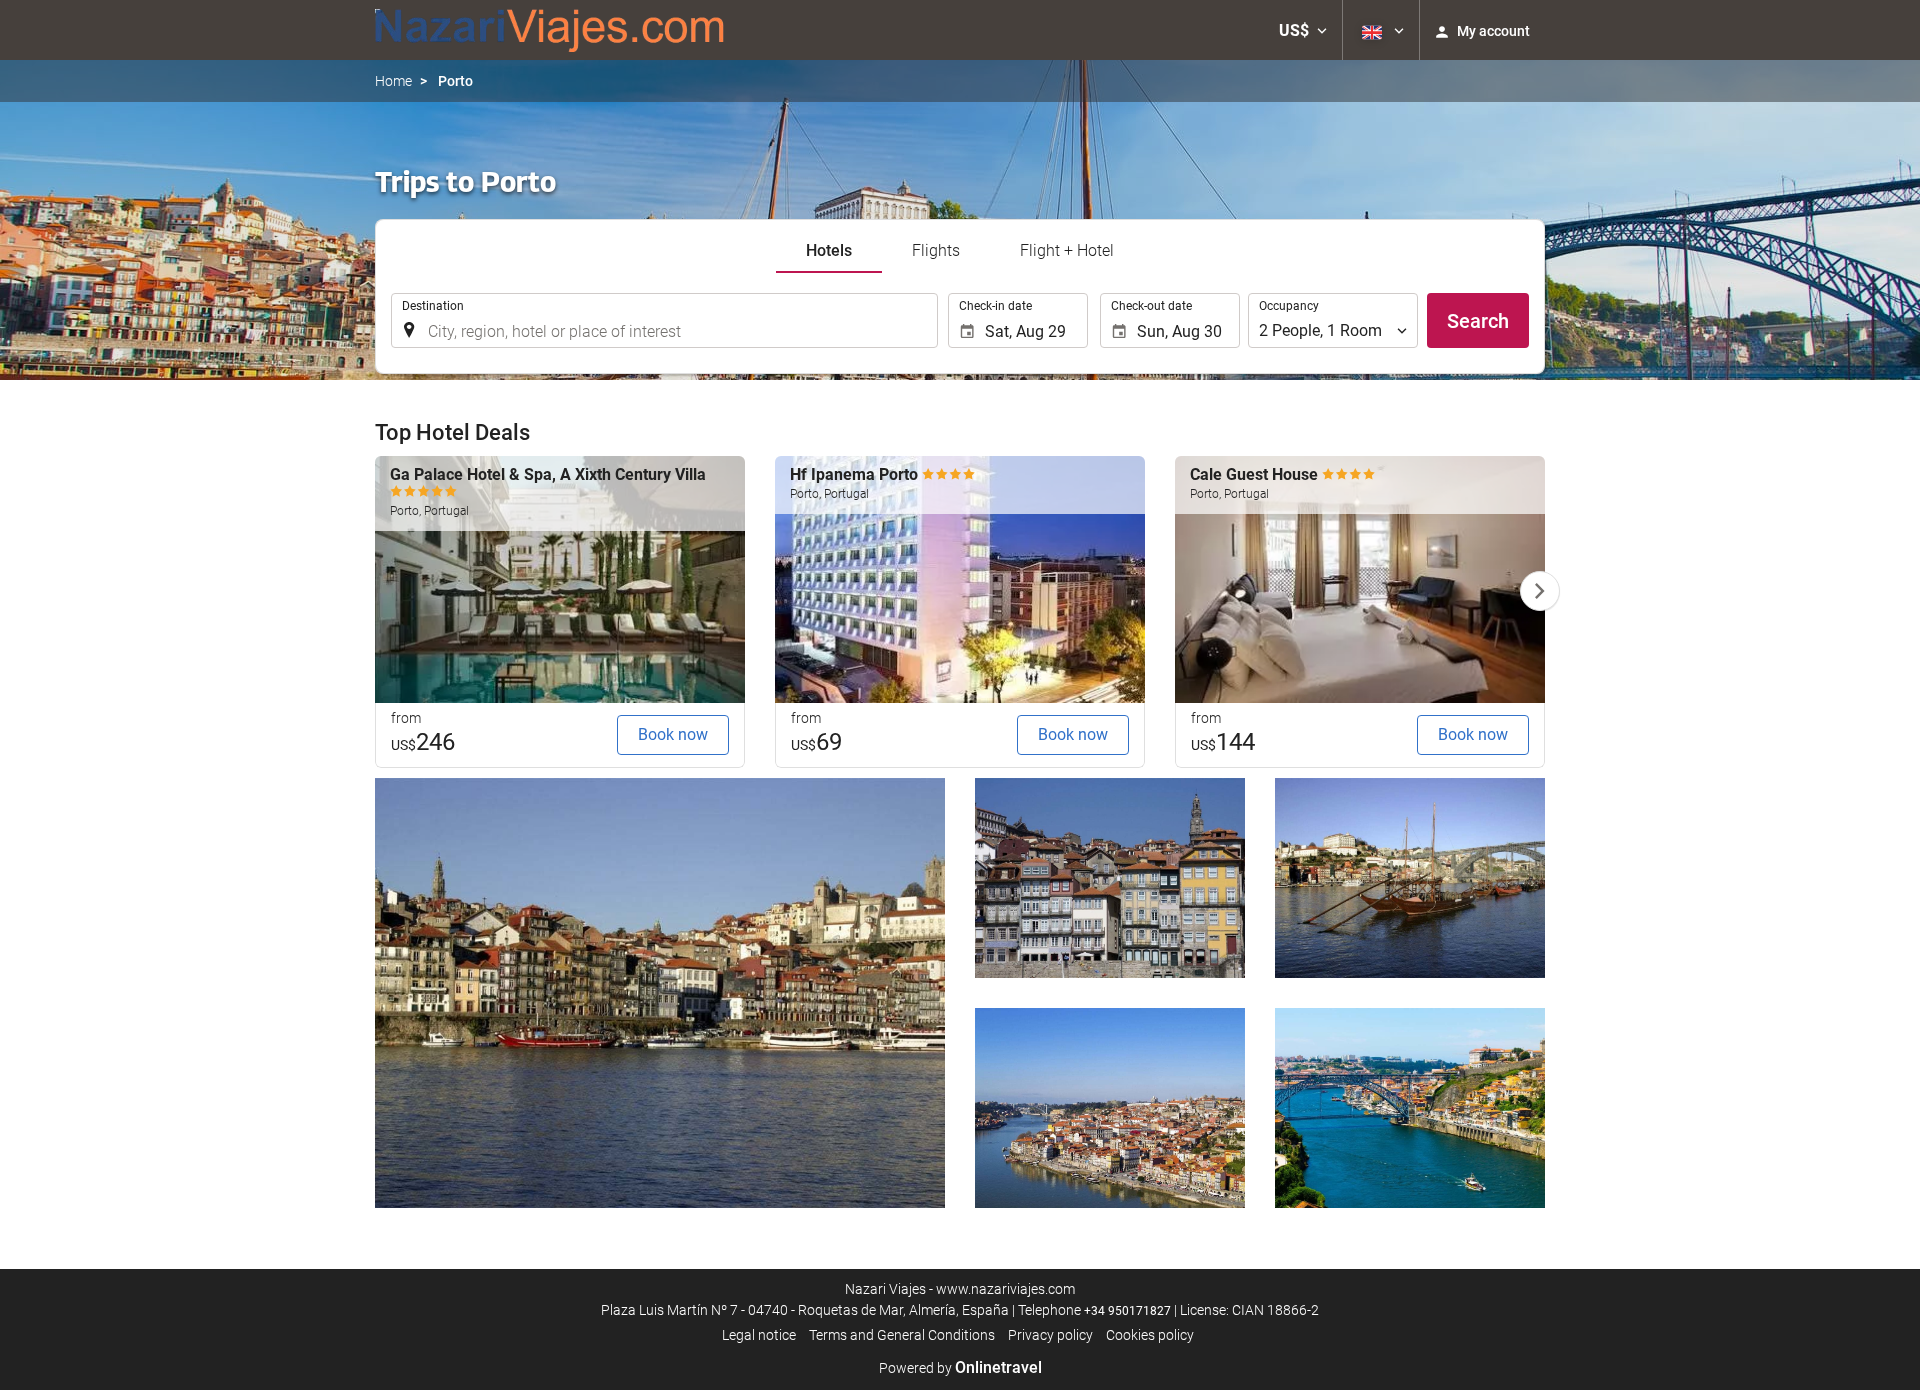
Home (393, 81)
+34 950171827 (1127, 1311)
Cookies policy (1150, 1335)
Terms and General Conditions (902, 1335)
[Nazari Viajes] (550, 30)
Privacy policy (1050, 1335)
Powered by (960, 1368)
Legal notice (759, 1335)
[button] (1303, 30)
